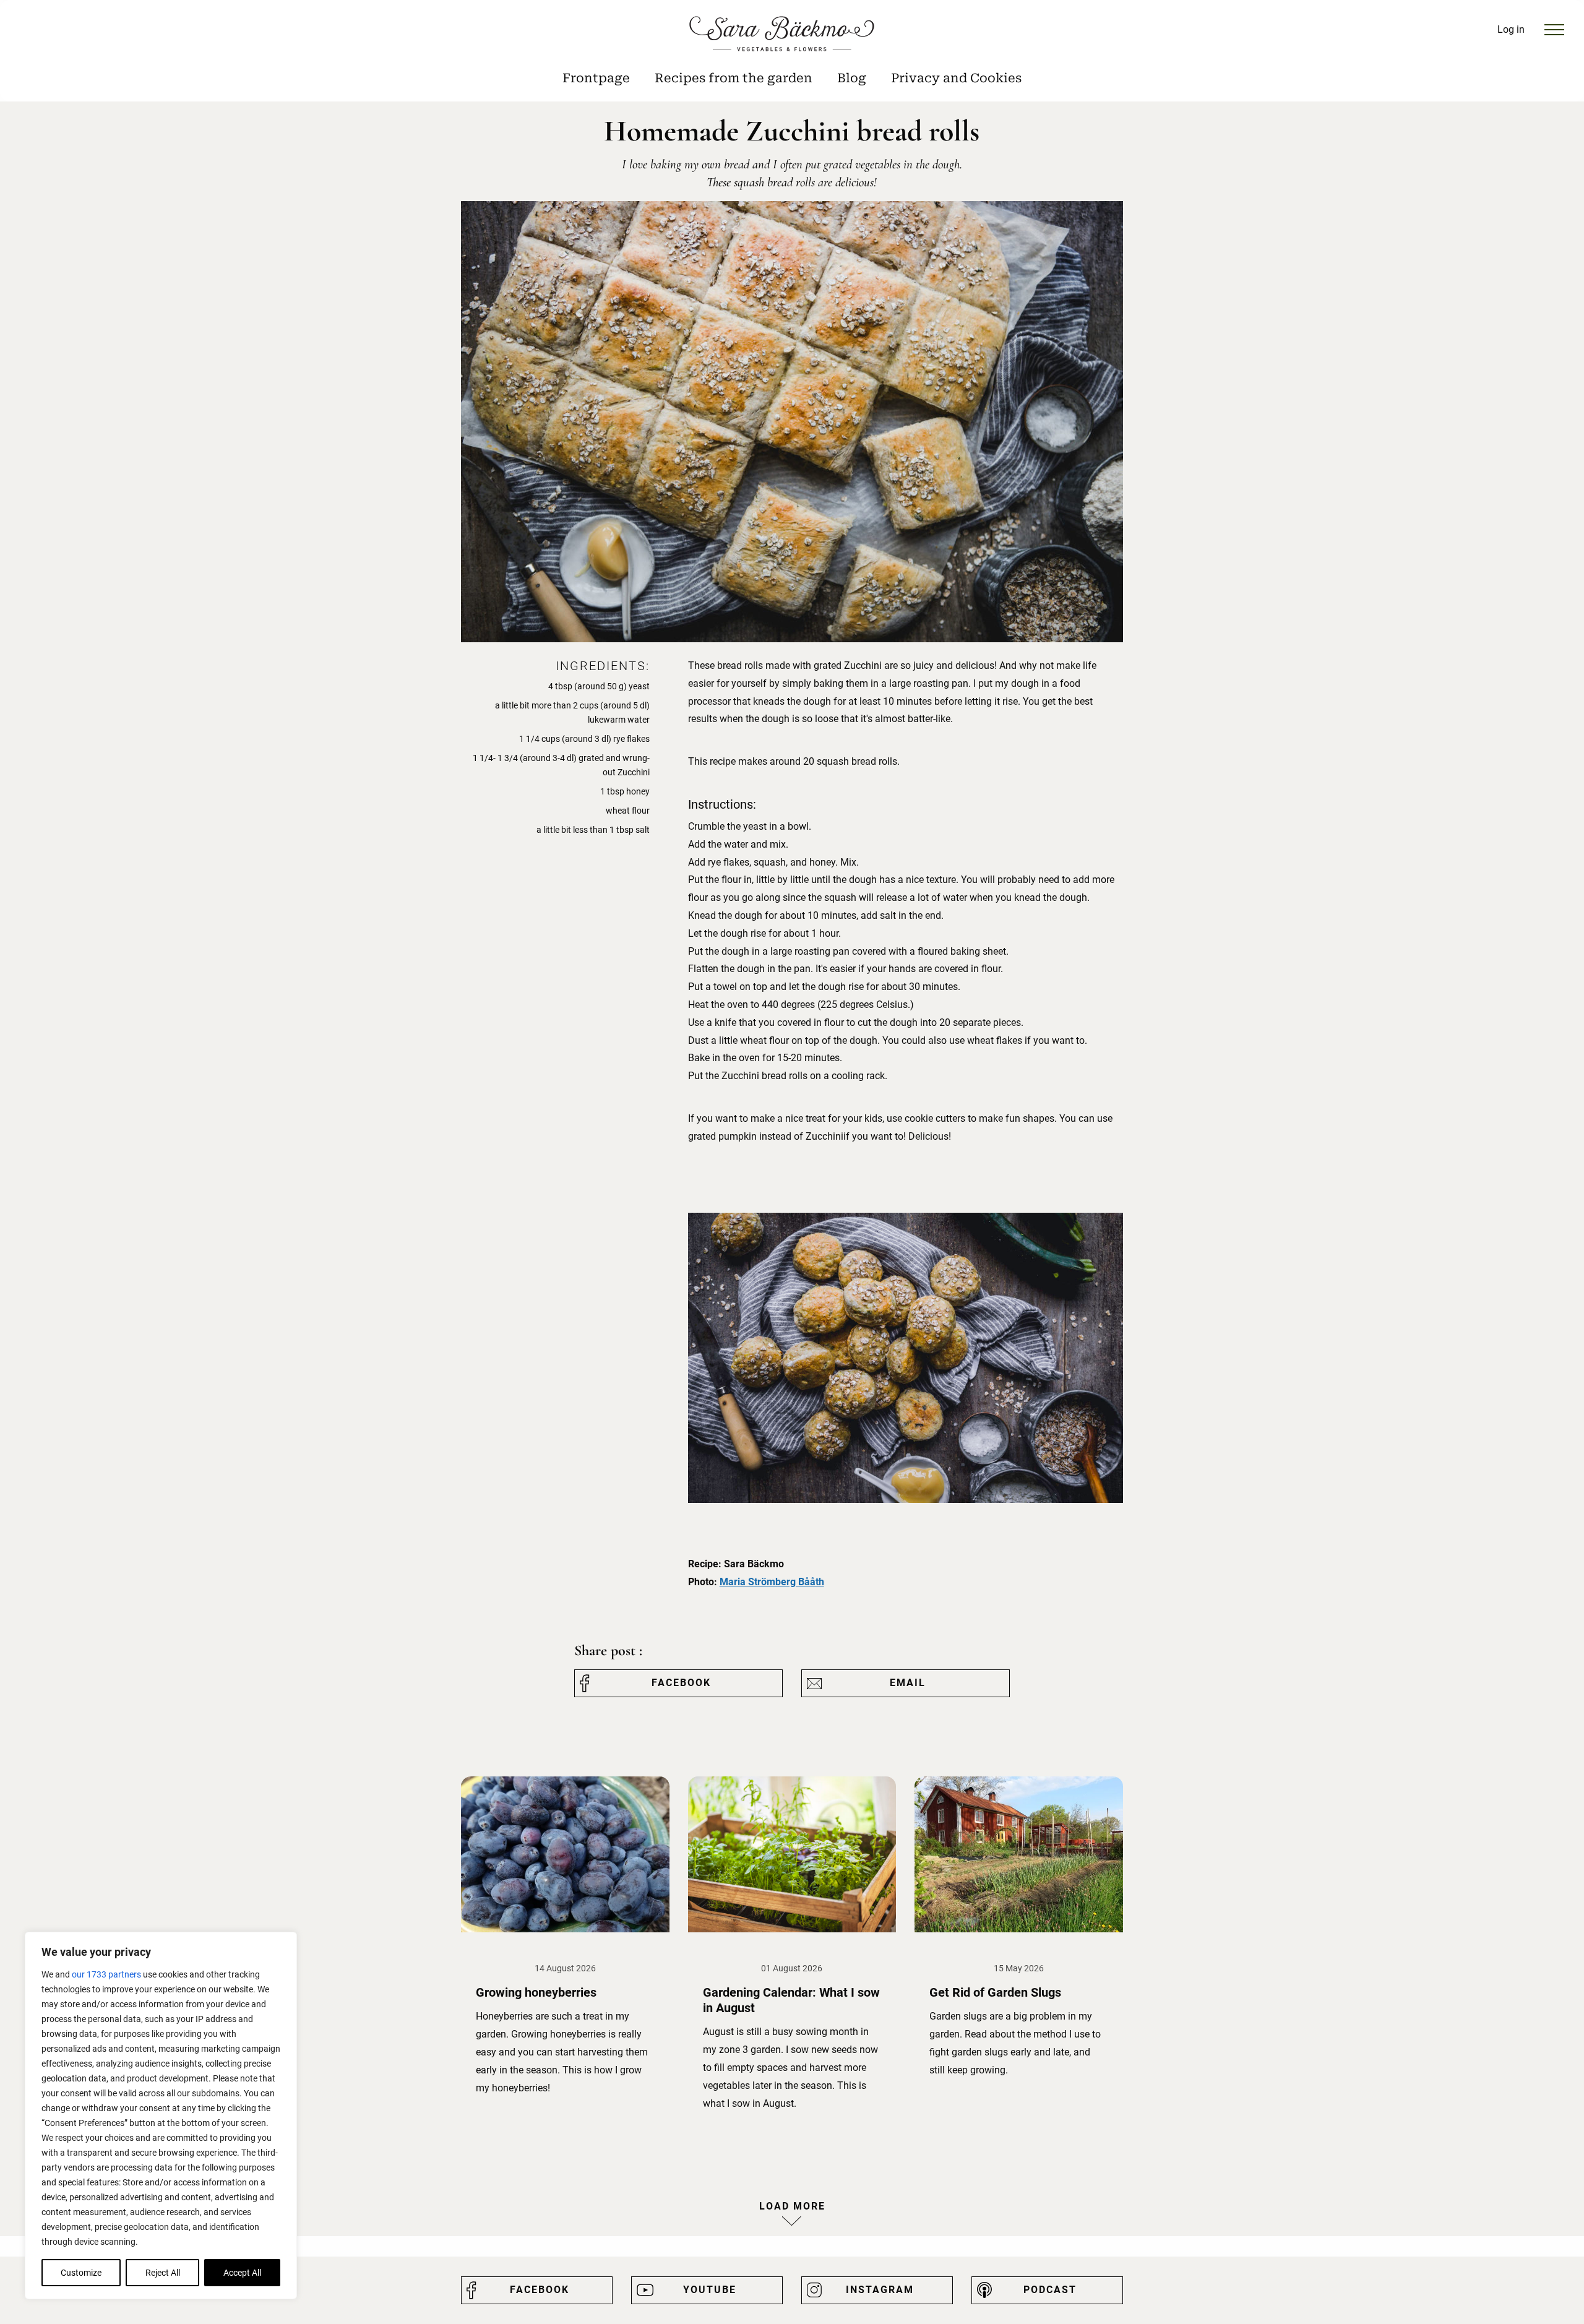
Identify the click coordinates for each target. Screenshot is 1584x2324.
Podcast (1050, 2290)
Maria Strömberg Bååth (772, 1582)
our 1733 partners (106, 1974)
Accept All (242, 2273)
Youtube (710, 2290)
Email (908, 1683)
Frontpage (596, 78)
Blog (852, 78)
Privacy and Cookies (956, 78)
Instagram (880, 2290)
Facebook (681, 1683)
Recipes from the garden (734, 78)
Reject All (163, 2273)
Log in (1511, 29)
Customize (81, 2273)
